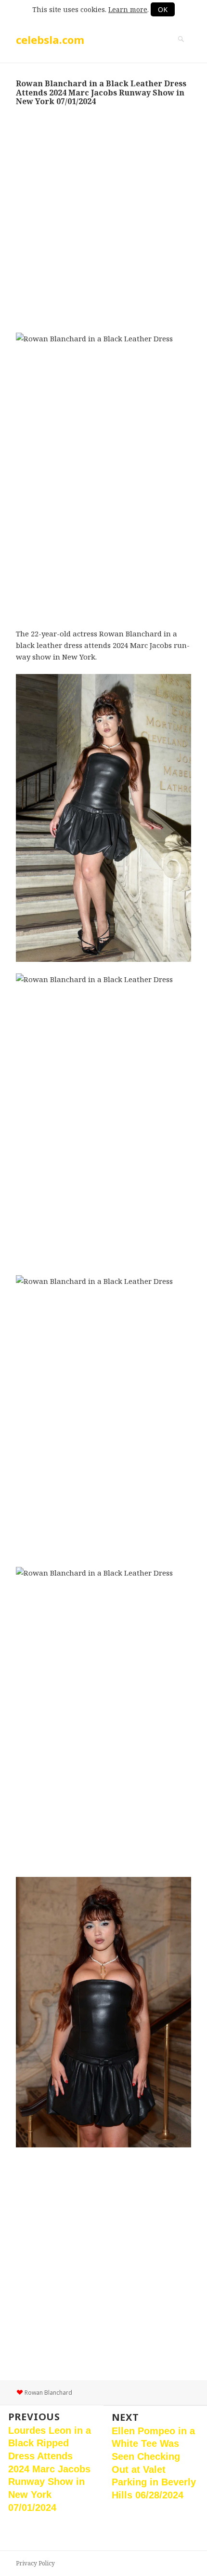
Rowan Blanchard (48, 2393)
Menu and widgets (181, 49)
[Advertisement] (103, 219)
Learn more (128, 9)
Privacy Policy (35, 2563)
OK (163, 9)
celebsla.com (50, 40)
